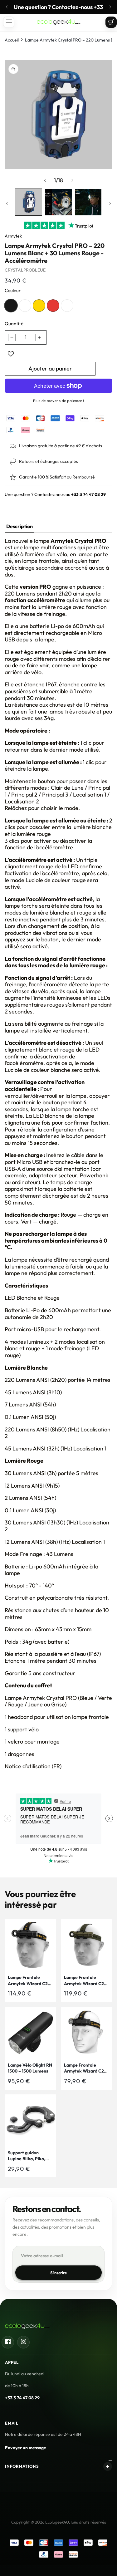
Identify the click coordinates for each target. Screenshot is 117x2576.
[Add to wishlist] (11, 354)
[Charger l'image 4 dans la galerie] (88, 202)
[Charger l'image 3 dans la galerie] (58, 202)
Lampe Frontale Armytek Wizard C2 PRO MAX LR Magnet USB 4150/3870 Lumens (29, 1981)
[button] (9, 22)
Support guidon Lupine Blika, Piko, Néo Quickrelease (27, 2156)
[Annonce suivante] (110, 7)
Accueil (12, 40)
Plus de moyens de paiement (58, 401)
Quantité (14, 324)
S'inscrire (59, 2273)
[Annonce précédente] (7, 7)
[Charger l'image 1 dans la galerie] (29, 202)
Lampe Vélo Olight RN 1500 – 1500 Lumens (30, 2068)
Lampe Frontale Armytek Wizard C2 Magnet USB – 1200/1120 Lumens (84, 2068)
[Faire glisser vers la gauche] (45, 180)
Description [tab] (19, 526)
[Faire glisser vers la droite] (72, 180)
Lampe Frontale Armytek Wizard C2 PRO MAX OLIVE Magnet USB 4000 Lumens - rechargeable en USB (85, 1981)
